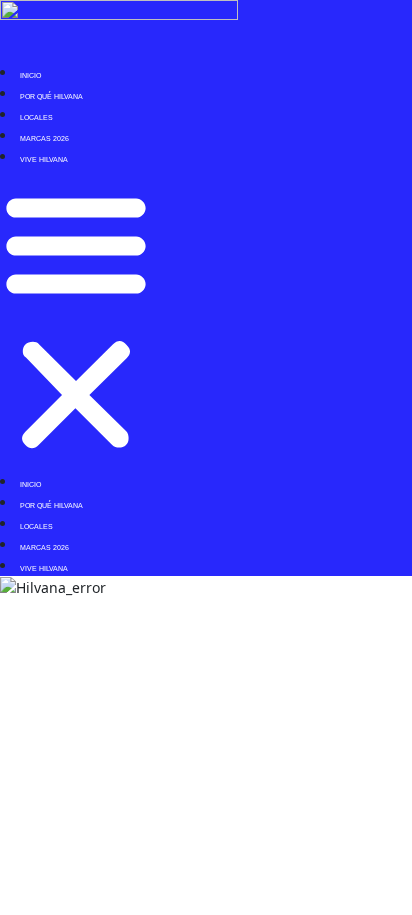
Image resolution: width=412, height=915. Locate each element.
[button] (76, 319)
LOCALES (36, 117)
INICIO (30, 75)
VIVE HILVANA (44, 159)
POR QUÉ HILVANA (51, 96)
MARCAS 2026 (44, 138)
